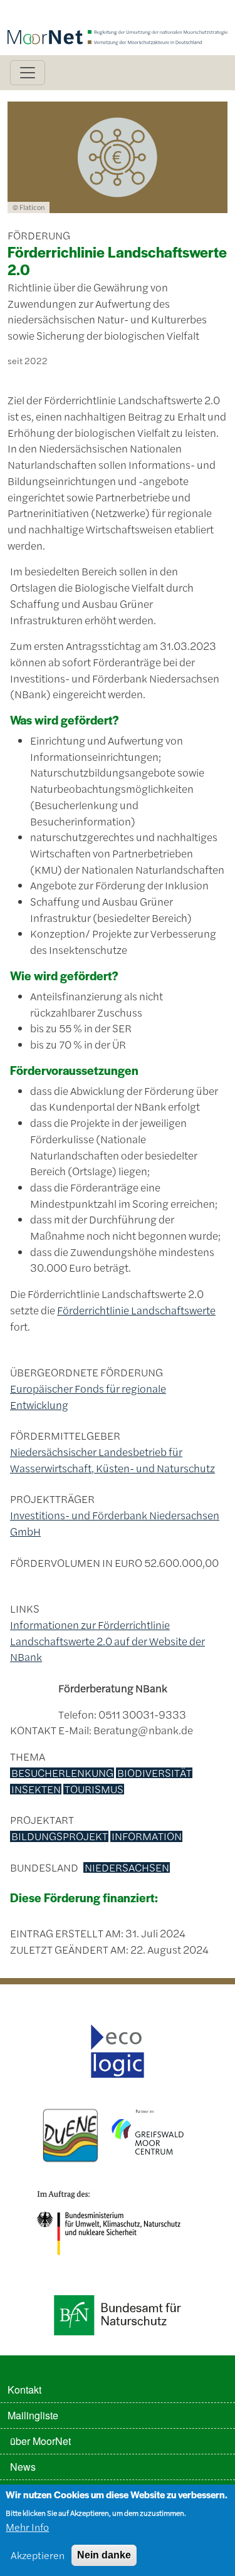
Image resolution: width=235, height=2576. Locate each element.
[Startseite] (118, 17)
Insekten (36, 1789)
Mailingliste (33, 2415)
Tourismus (94, 1789)
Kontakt (24, 2390)
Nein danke (104, 2555)
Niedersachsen (127, 1868)
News (23, 2467)
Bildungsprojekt (60, 1836)
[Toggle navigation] (28, 73)
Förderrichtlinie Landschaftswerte (136, 1310)
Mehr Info (27, 2527)
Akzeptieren (38, 2555)
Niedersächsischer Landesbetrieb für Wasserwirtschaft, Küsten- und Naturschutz (112, 1460)
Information (147, 1836)
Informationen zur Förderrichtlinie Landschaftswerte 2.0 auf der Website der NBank (107, 1641)
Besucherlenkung (62, 1773)
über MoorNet (40, 2441)
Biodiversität (154, 1773)
